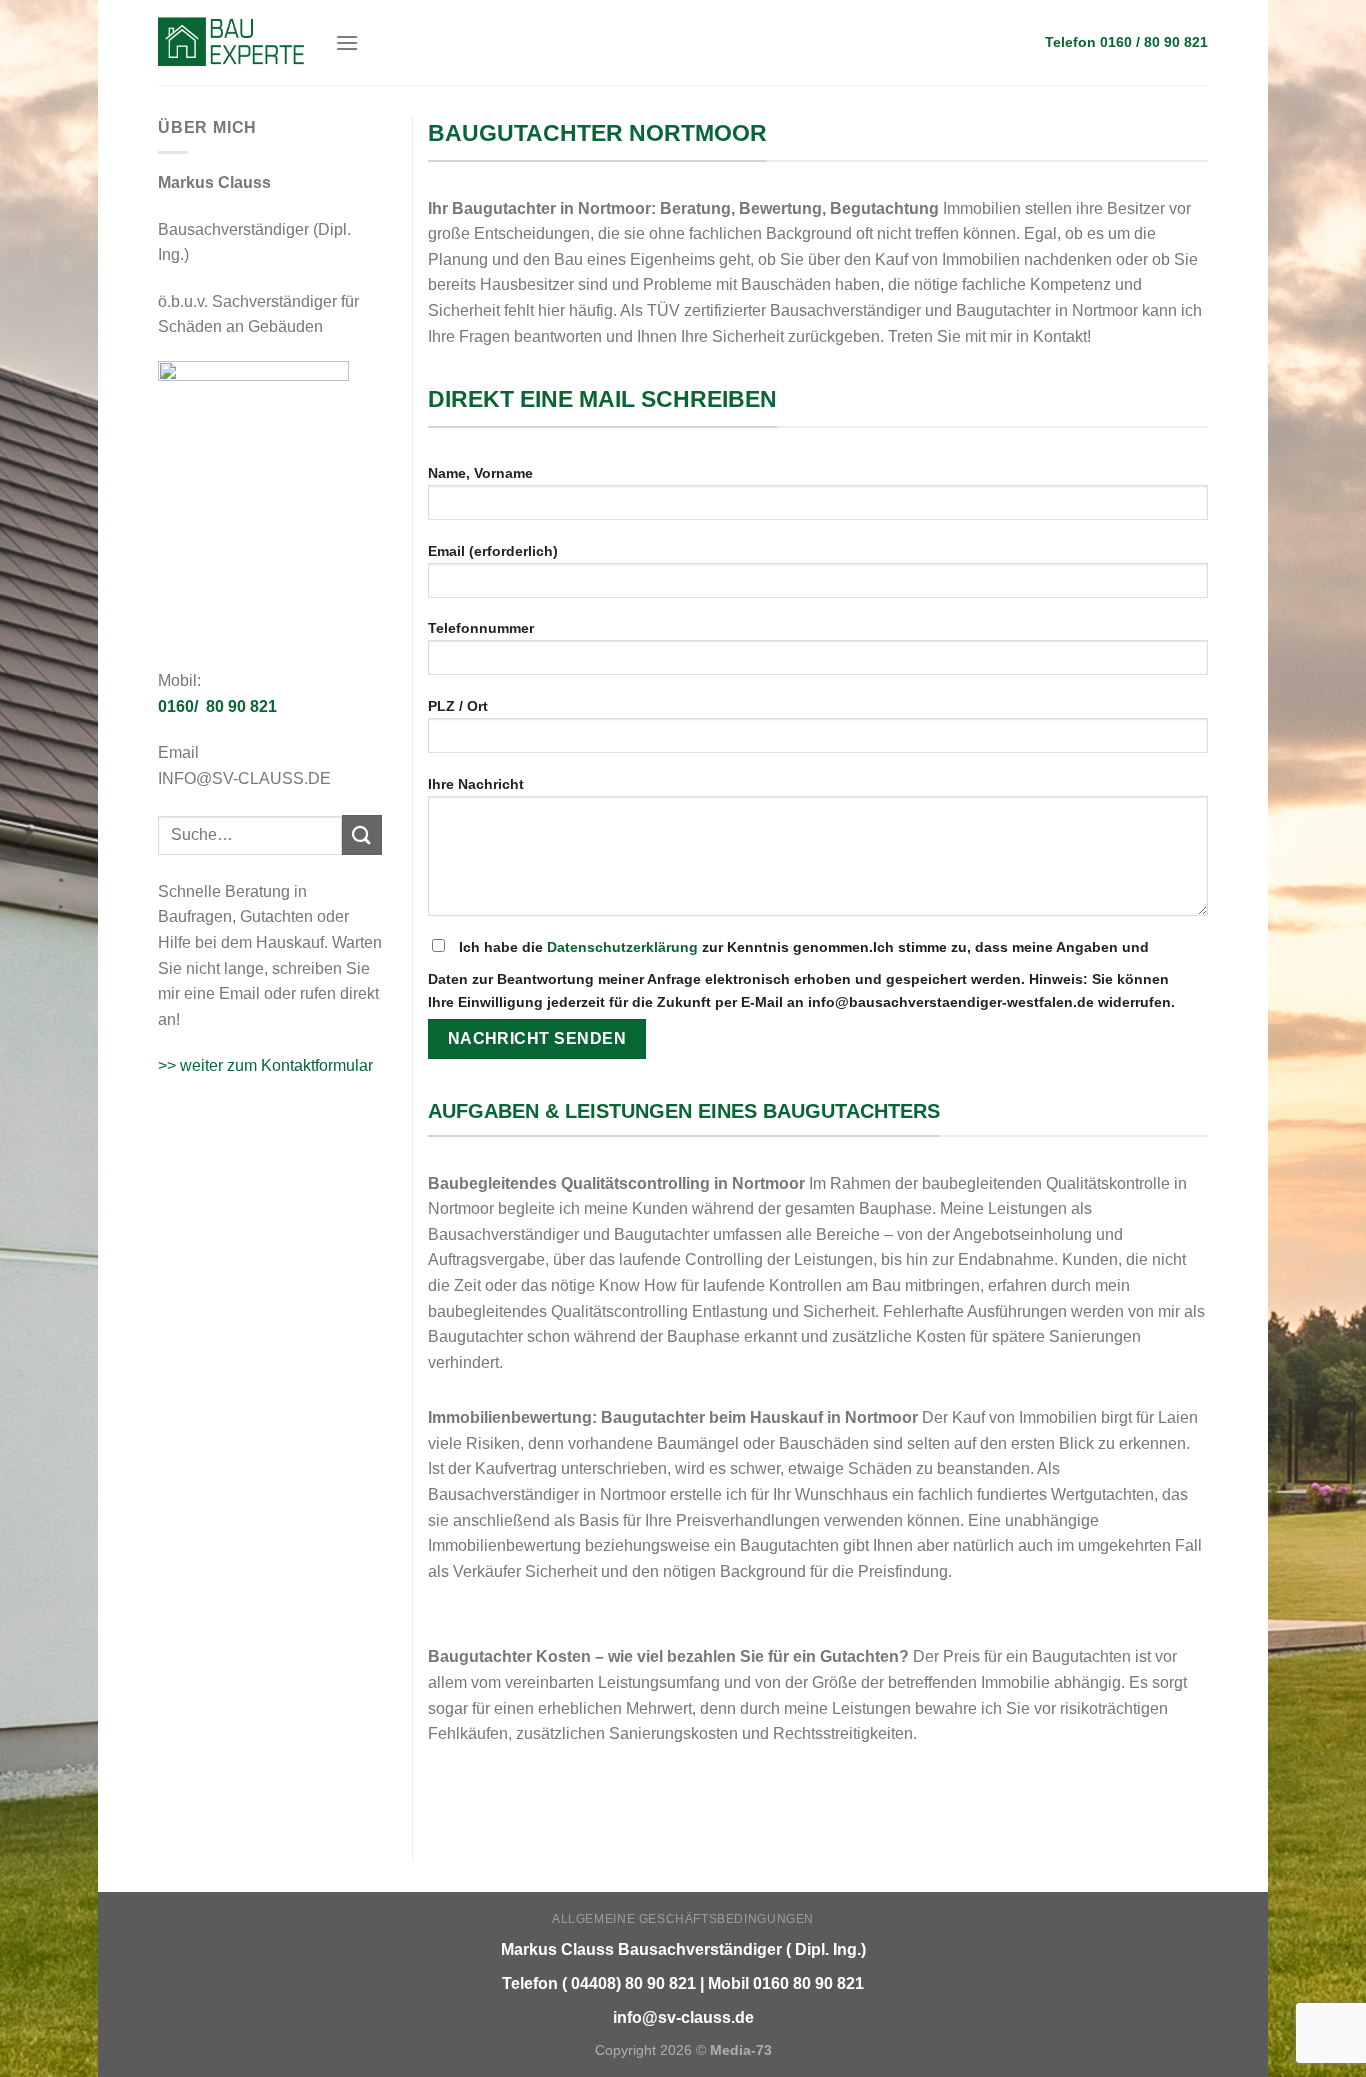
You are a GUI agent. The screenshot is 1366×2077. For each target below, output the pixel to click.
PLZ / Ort (458, 706)
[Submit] (362, 834)
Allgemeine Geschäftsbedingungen (683, 1919)
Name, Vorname (480, 473)
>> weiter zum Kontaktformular (265, 1065)
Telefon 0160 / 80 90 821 (1126, 42)
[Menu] (347, 42)
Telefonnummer (481, 628)
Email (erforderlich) (493, 551)
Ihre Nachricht (476, 784)
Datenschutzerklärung (622, 947)
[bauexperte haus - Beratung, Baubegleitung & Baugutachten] (231, 42)
